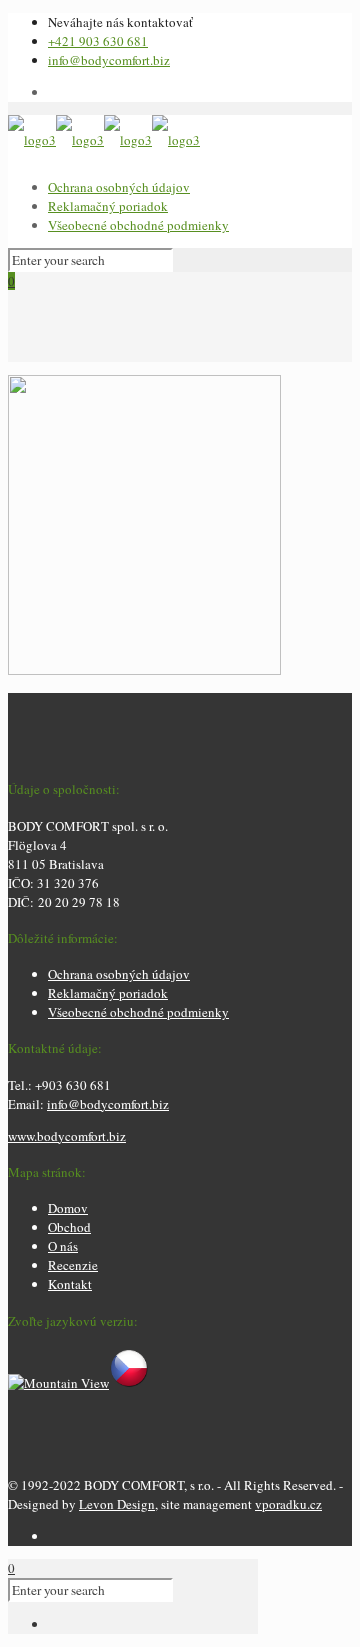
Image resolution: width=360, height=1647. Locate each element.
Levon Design (117, 1504)
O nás (63, 1246)
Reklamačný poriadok (108, 206)
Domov (68, 1208)
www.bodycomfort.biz (67, 1136)
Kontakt (70, 1284)
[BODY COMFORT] (104, 140)
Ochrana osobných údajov (119, 187)
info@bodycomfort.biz (109, 60)
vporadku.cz (288, 1504)
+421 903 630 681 (98, 41)
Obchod (69, 1227)
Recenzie (73, 1265)
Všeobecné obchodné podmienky (138, 225)
